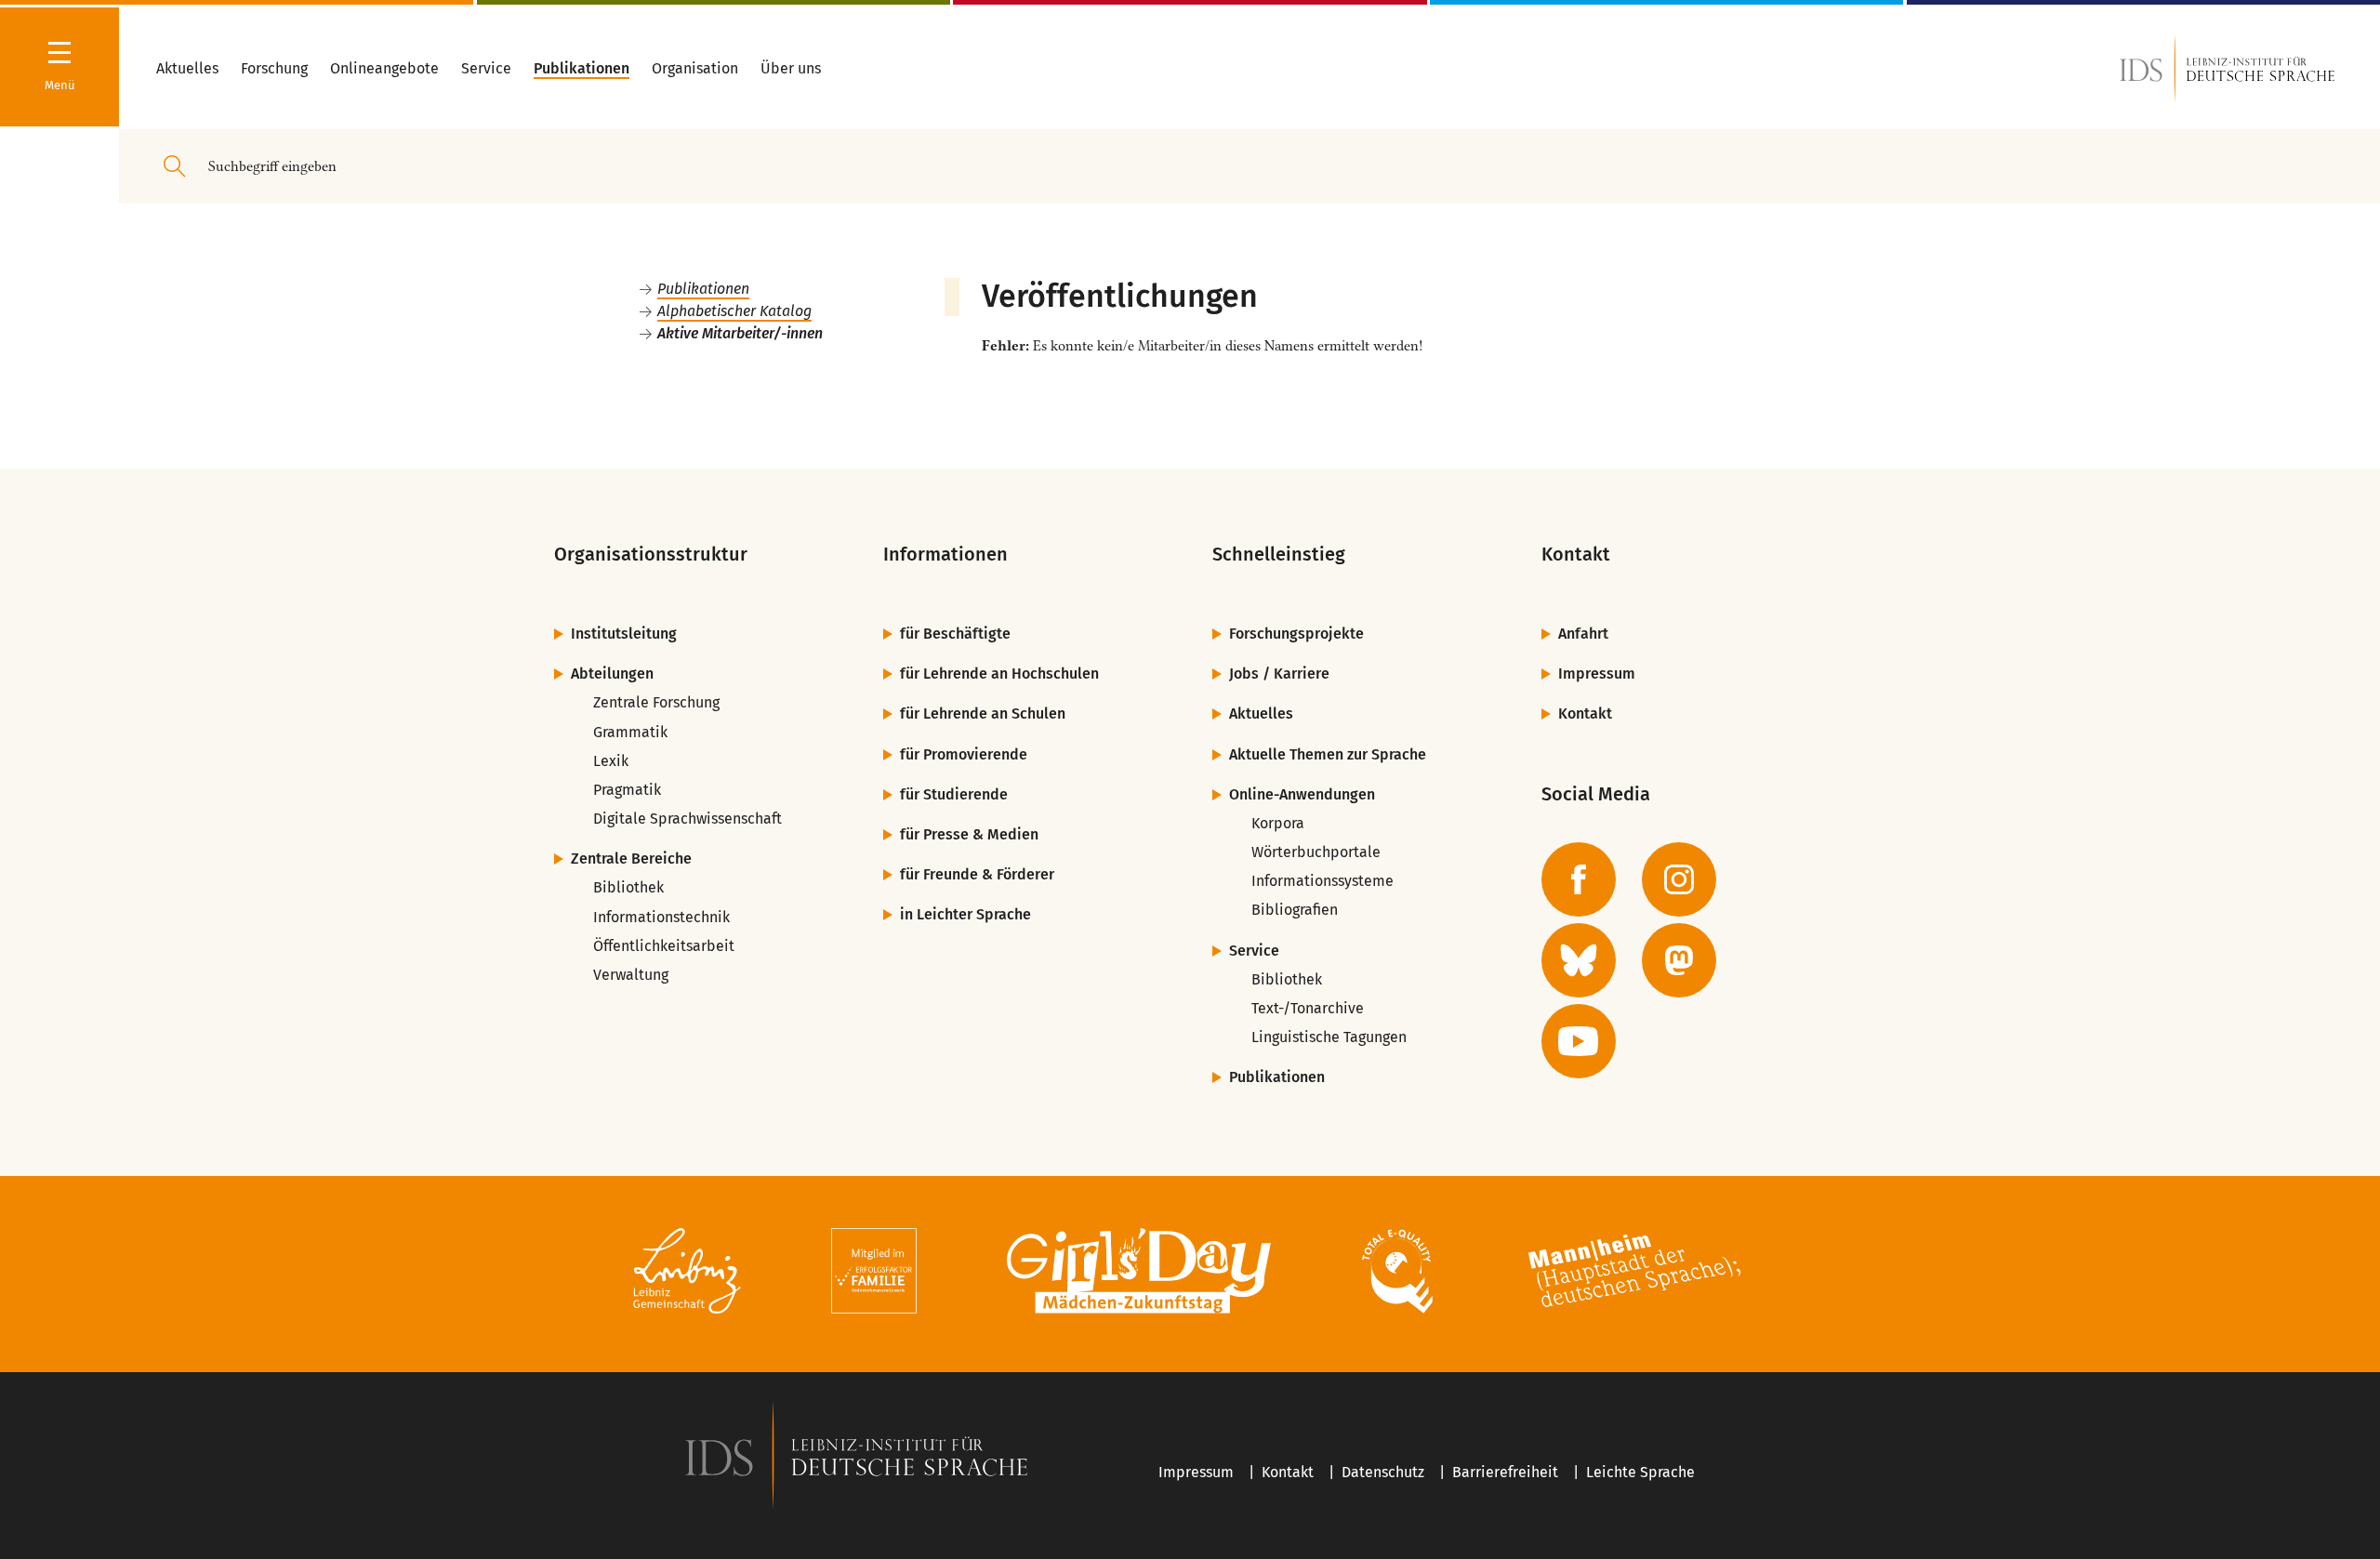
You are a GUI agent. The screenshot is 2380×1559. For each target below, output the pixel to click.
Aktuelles (1261, 713)
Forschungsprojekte (1296, 634)
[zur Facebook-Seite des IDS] (1579, 879)
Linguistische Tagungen (1329, 1037)
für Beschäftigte (955, 634)
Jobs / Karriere (1279, 674)
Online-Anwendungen (1302, 794)
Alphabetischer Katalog (734, 311)
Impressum (1597, 674)
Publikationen (703, 289)
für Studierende (954, 794)
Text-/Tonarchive (1308, 1008)
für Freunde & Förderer (977, 874)
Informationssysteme (1322, 881)
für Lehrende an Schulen (983, 713)
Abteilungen (612, 674)
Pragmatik (627, 790)
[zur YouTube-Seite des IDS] (1579, 1041)
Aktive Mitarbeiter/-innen (740, 333)
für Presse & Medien (969, 834)
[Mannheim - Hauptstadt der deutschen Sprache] (1634, 1274)
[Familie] (874, 1274)
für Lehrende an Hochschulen (999, 674)
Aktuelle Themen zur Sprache (1328, 754)
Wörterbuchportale (1316, 852)
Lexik (611, 761)
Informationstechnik (661, 917)
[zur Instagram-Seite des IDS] (1679, 879)
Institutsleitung (624, 634)
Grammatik (630, 732)
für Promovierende (964, 754)
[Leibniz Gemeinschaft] (688, 1274)
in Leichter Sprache (965, 914)
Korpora (1278, 823)
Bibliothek (628, 887)
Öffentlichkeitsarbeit (664, 946)
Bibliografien (1295, 910)
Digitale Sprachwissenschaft (688, 819)
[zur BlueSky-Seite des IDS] (1579, 960)
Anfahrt (1583, 634)
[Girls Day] (1139, 1274)
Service (1254, 951)
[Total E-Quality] (1397, 1274)
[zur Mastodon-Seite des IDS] (1679, 960)
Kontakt (1585, 713)
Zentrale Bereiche (631, 859)
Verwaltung (631, 975)
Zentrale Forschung (656, 702)
